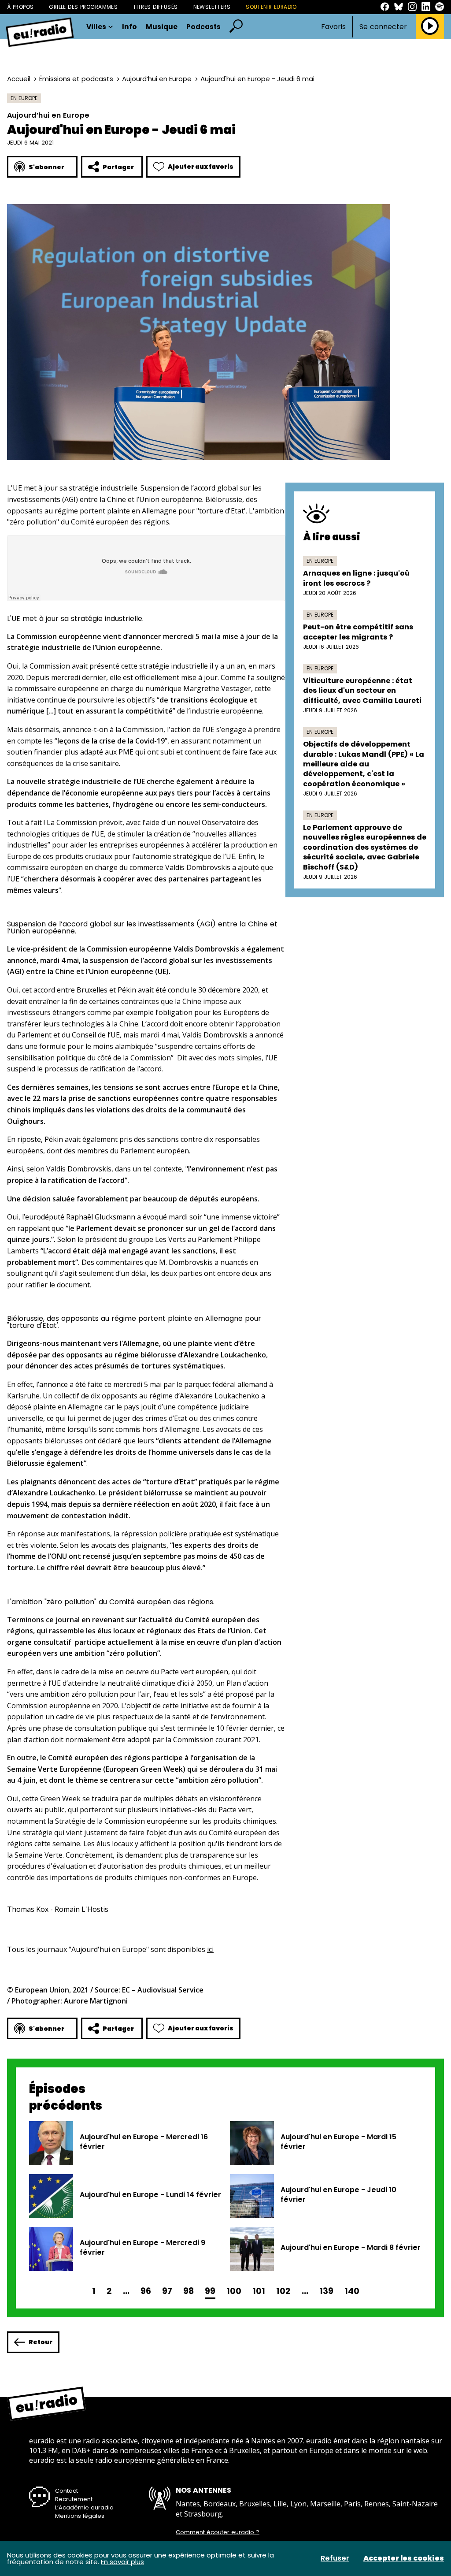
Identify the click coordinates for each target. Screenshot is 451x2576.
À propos (20, 7)
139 (326, 2291)
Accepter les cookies (404, 2558)
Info (129, 27)
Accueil (19, 79)
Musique (162, 27)
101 (259, 2291)
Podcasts (203, 27)
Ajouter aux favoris (201, 167)
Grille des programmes (83, 7)
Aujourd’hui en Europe (157, 79)
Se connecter (383, 27)
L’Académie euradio (84, 2507)
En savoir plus (122, 2562)
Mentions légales (80, 2516)
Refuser (335, 2558)
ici (210, 1949)
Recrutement (74, 2499)
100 (234, 2291)
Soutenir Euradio (271, 7)
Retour (41, 2342)
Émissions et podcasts (76, 79)
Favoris (333, 27)
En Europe (24, 98)
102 (283, 2291)
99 (210, 2291)
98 (189, 2291)
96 (146, 2291)
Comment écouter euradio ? (218, 2532)
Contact (67, 2491)
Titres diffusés (155, 7)
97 (167, 2291)
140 (352, 2291)
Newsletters (212, 7)
